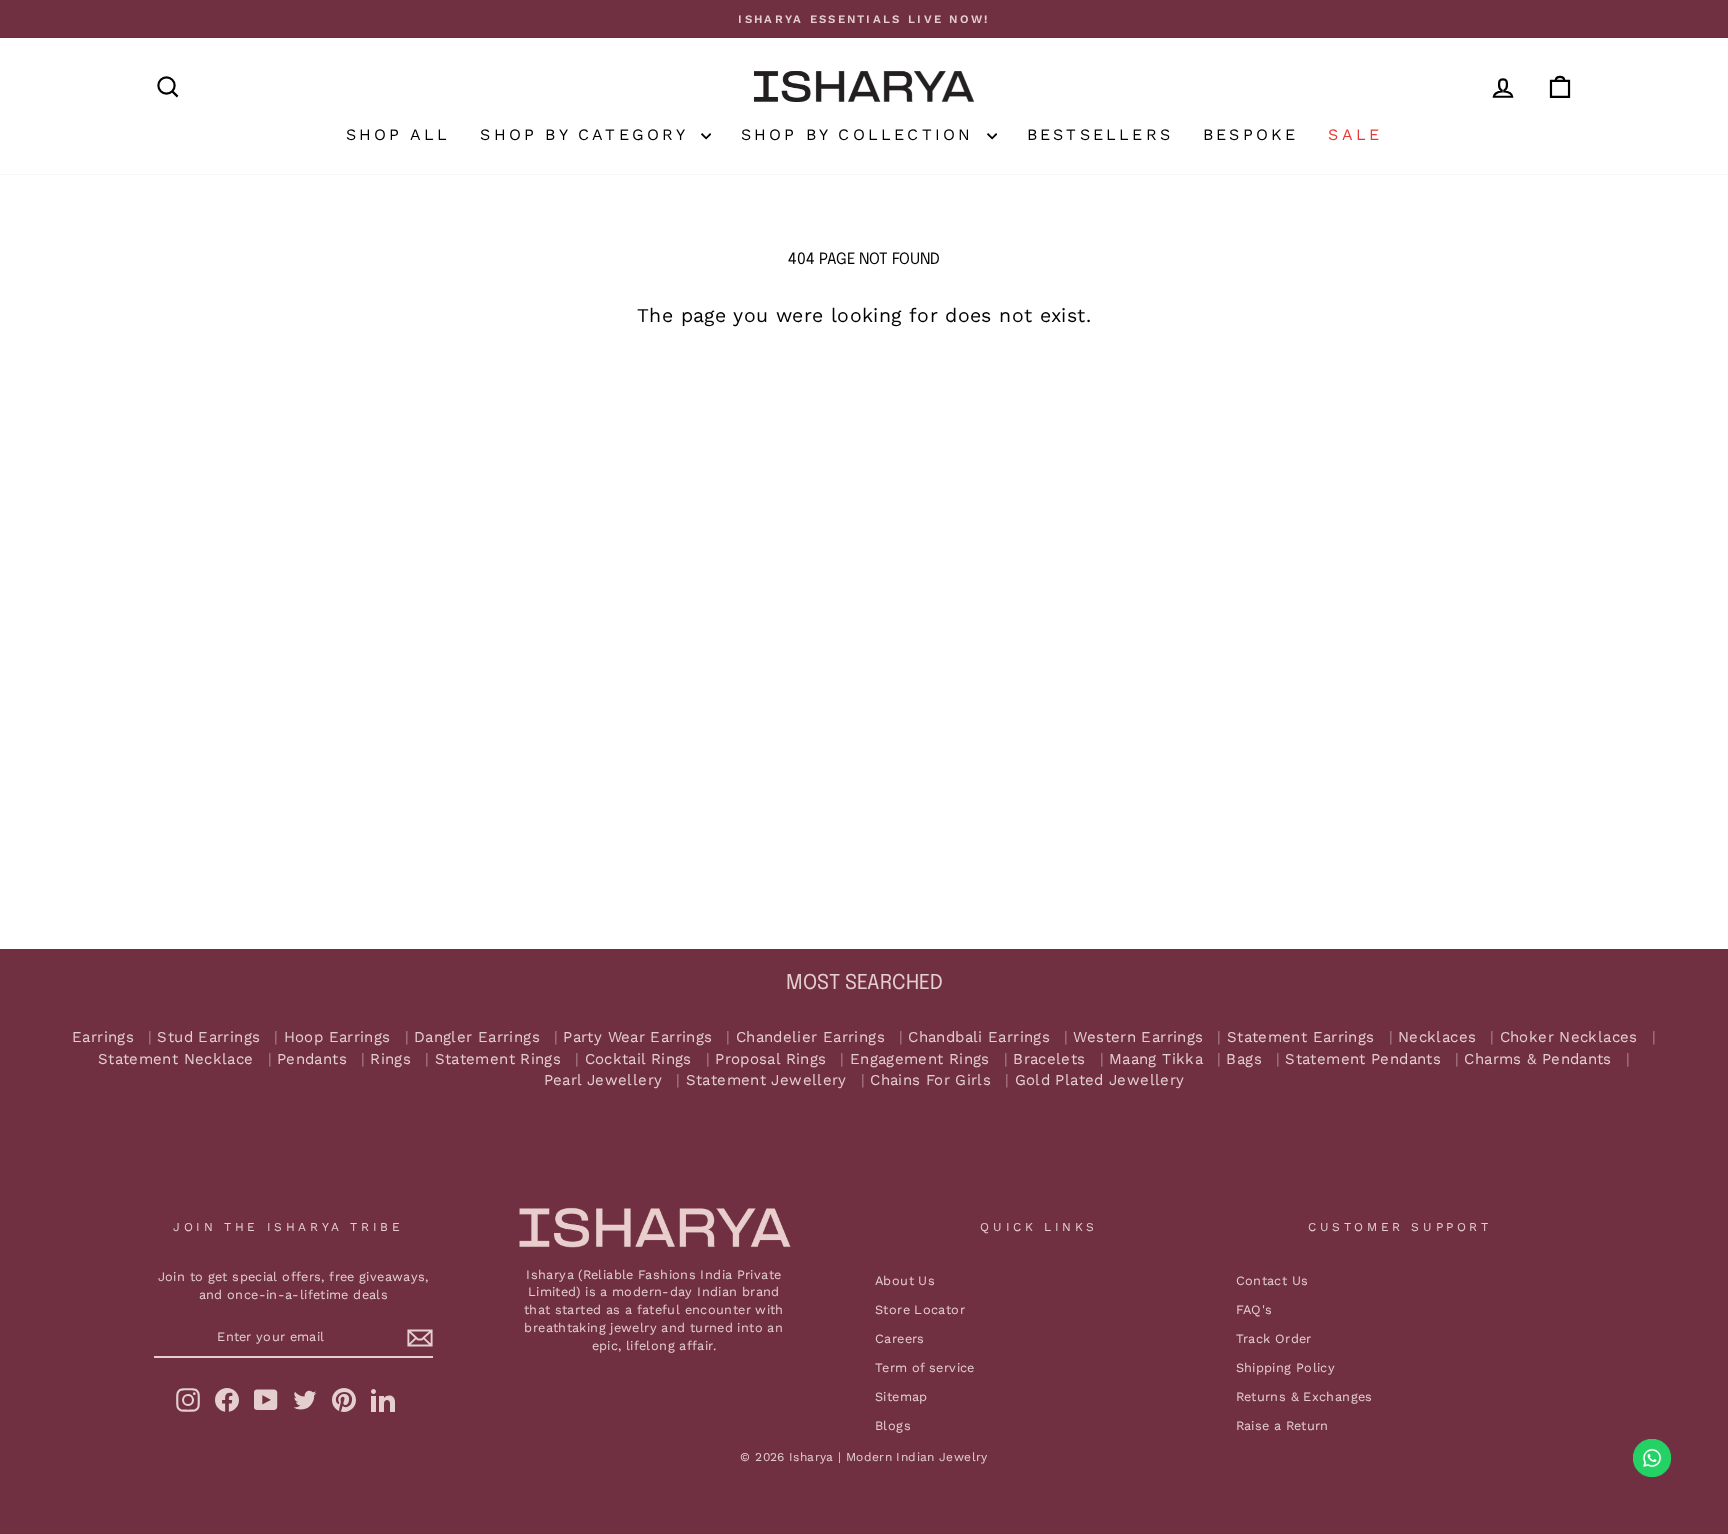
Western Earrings (1138, 1037)
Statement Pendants (1363, 1059)
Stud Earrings (208, 1037)
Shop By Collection (861, 134)
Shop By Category (587, 134)
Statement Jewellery (766, 1080)
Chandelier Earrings (810, 1037)
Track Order (1274, 1338)
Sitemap (901, 1396)
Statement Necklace (176, 1059)
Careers (900, 1338)
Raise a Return (1282, 1425)
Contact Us (1272, 1280)
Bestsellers (1100, 134)
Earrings (103, 1037)
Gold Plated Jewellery (1100, 1080)
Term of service (925, 1367)
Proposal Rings (770, 1059)
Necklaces (1437, 1037)
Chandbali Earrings (979, 1037)
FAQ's (1254, 1309)
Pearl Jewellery (603, 1080)
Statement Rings (498, 1059)
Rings (390, 1059)
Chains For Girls (930, 1080)
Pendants (312, 1059)
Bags (1244, 1059)
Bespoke (1250, 134)
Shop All (398, 134)
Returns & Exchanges (1304, 1396)
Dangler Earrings (477, 1037)
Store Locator (920, 1309)
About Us (905, 1280)
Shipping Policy (1286, 1367)
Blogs (893, 1425)
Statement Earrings (1301, 1037)
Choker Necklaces (1569, 1037)
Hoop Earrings (337, 1037)
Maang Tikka (1156, 1059)
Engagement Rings (920, 1059)
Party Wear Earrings (637, 1037)
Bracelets (1049, 1059)
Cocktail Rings (638, 1059)
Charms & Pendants (1537, 1059)
